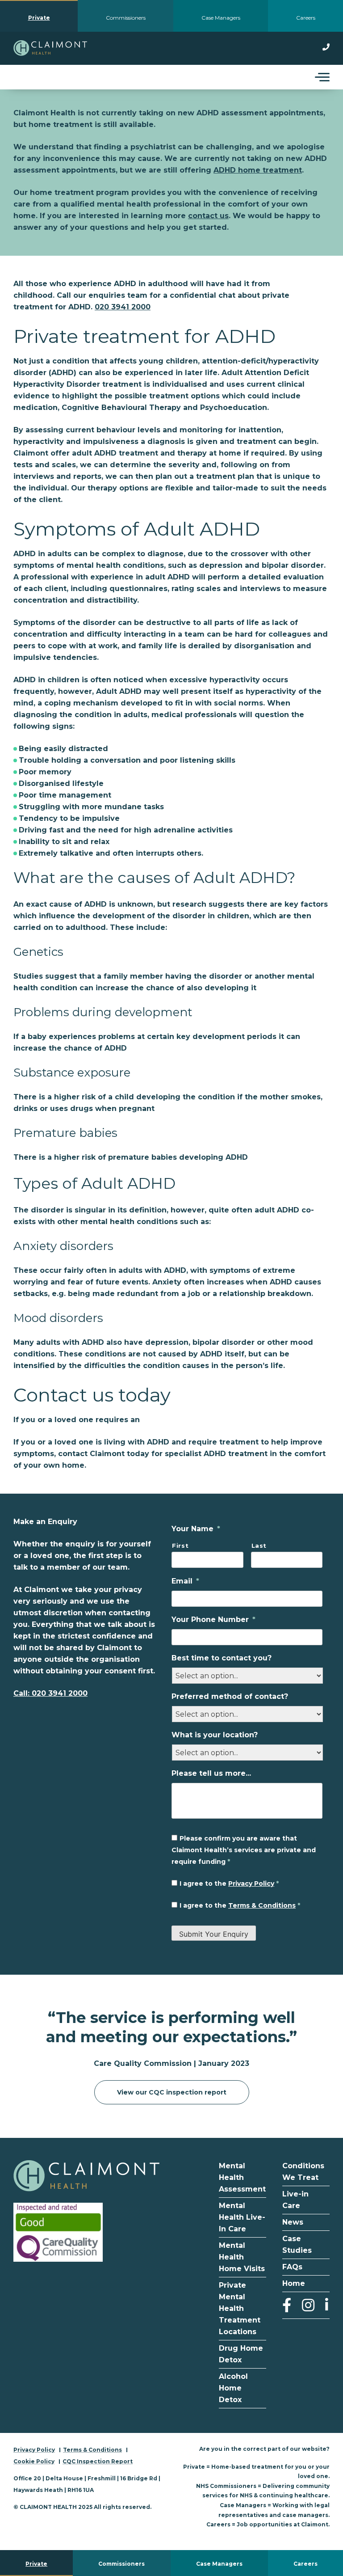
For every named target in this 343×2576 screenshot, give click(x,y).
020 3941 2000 (123, 307)
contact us (208, 216)
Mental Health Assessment (242, 2177)
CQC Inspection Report (98, 2461)
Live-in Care (295, 2200)
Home (294, 2283)
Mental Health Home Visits (242, 2257)
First (180, 1546)
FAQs (292, 2267)
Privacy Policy (251, 1883)
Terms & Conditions (262, 1905)
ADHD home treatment (258, 170)
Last (259, 1546)
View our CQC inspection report (172, 2092)
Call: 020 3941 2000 (50, 1693)
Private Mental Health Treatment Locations (240, 2308)
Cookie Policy (34, 2461)
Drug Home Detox (241, 2354)
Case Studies (297, 2244)
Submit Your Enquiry (214, 1934)
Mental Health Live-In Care (242, 2217)
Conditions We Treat (303, 2172)
